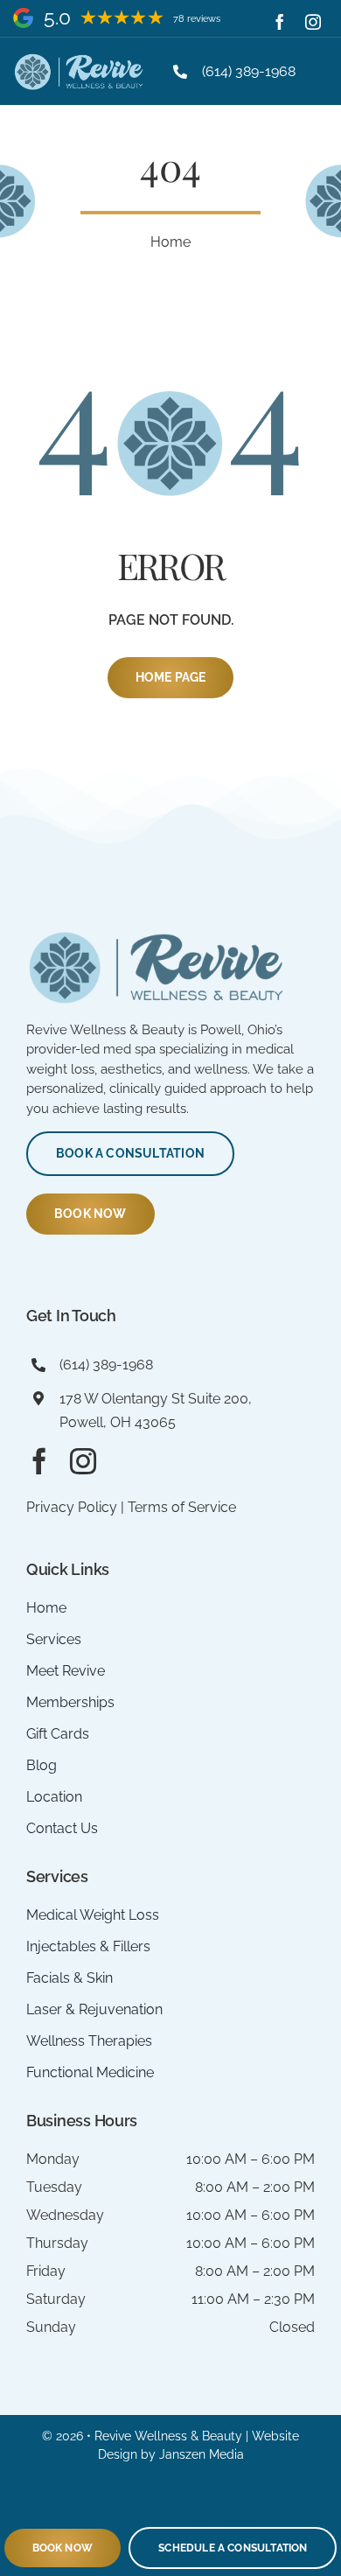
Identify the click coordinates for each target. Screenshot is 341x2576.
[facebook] (280, 22)
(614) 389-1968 (249, 71)
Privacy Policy (72, 1507)
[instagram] (313, 22)
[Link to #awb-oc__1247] (317, 72)
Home (170, 242)
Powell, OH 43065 (118, 1422)
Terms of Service (182, 1507)
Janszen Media (202, 2454)
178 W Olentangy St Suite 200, (156, 1399)
